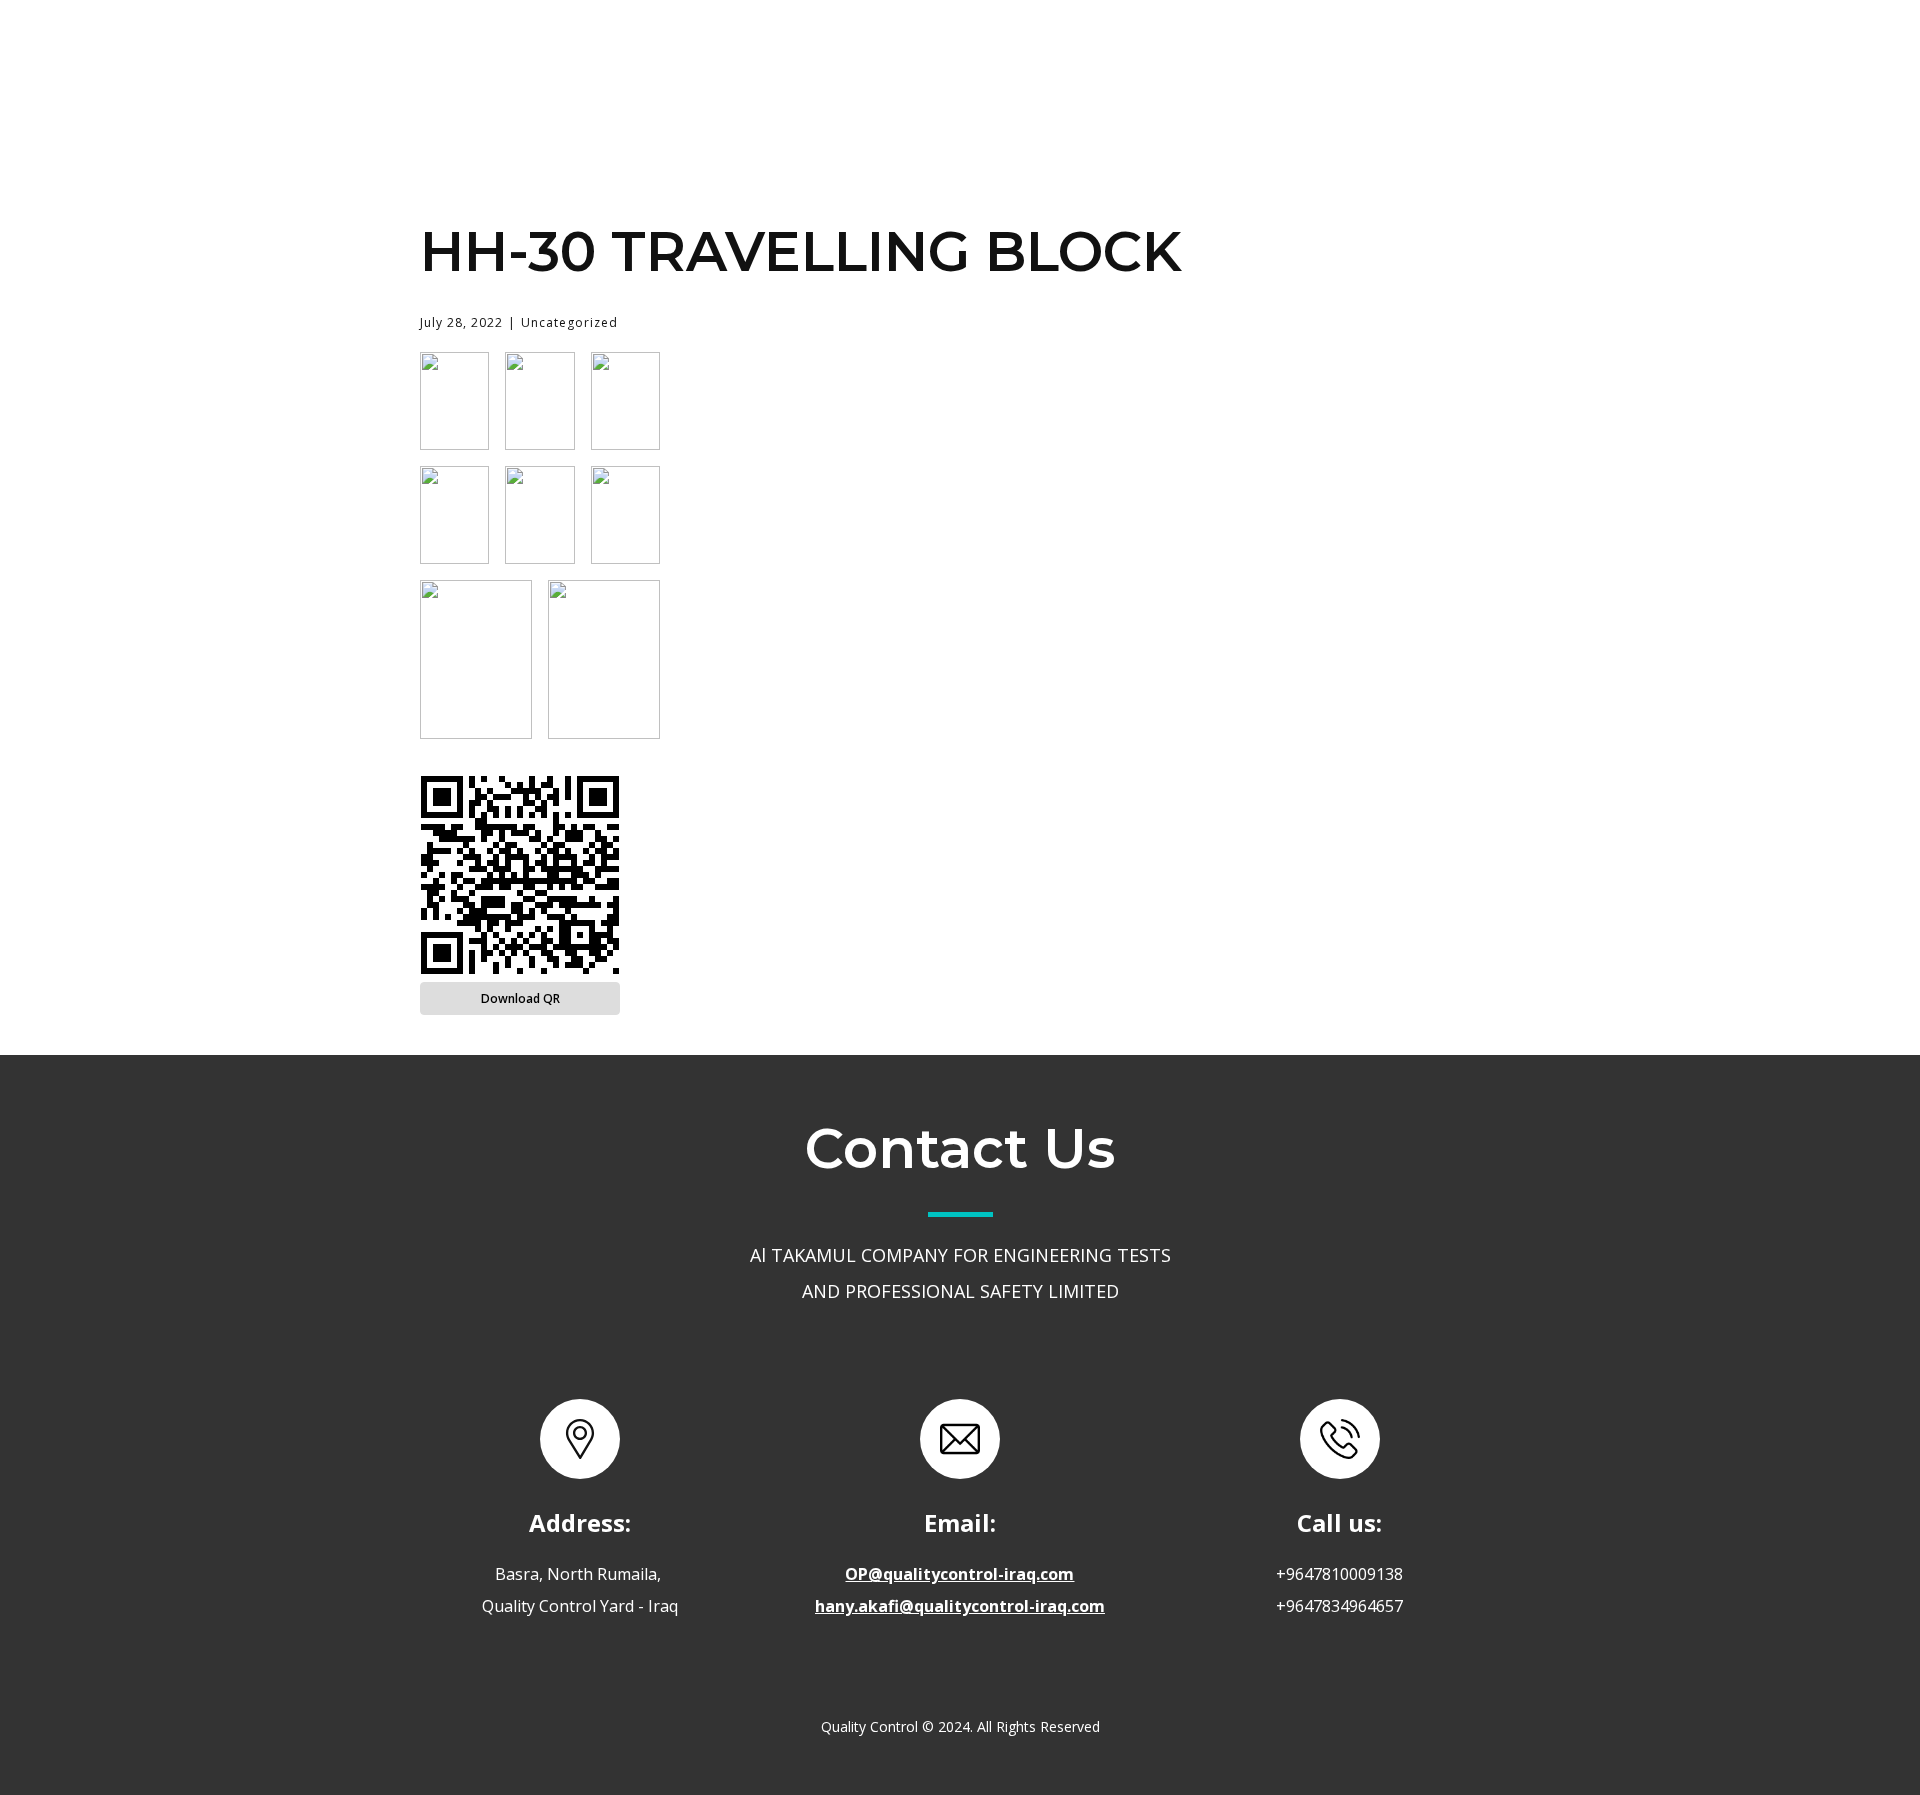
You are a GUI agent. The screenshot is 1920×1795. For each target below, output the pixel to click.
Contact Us (1255, 53)
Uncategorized (569, 322)
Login (1394, 53)
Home (855, 53)
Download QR (520, 998)
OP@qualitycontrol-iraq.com (959, 1574)
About (972, 53)
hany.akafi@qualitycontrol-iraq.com (960, 1606)
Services (1100, 52)
